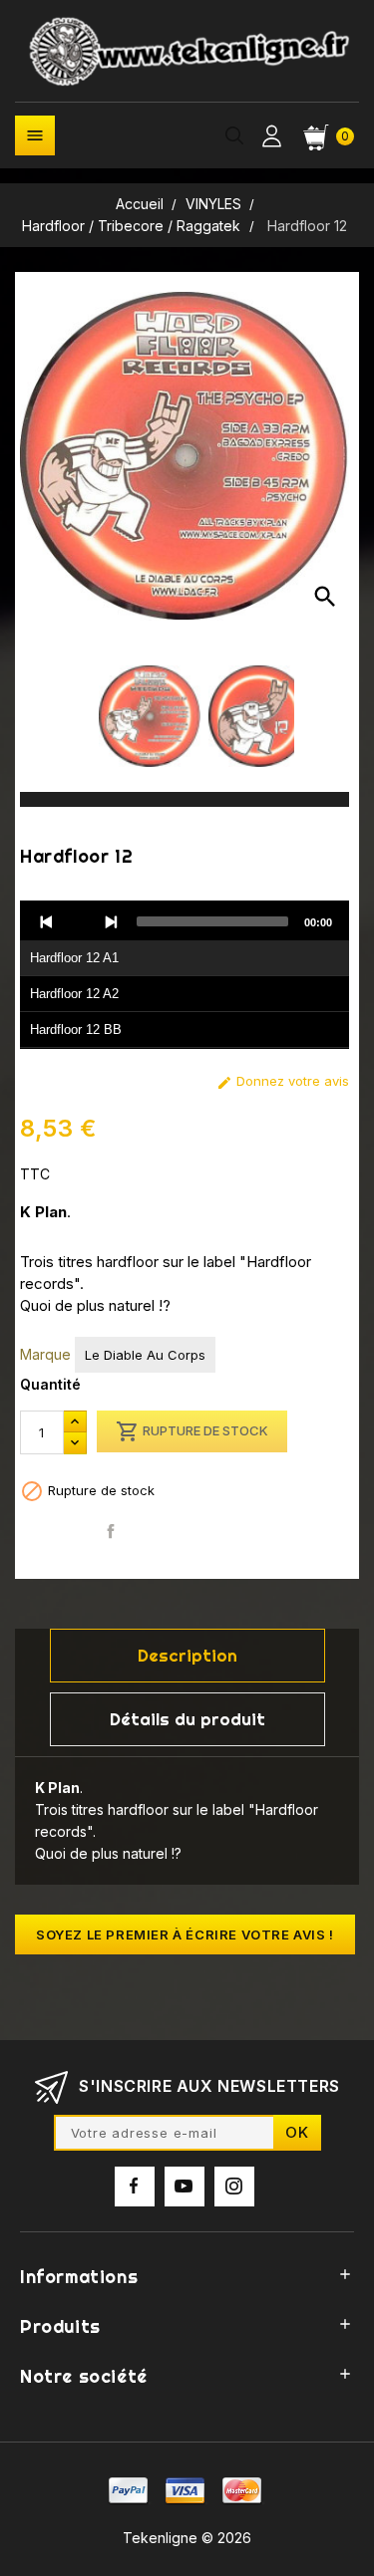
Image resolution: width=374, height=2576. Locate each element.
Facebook (135, 2187)
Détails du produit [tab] (187, 1719)
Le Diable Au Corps (145, 1355)
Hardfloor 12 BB (76, 1030)
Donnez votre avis (283, 1081)
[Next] (111, 921)
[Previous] (47, 921)
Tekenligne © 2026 (187, 2538)
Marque (45, 1354)
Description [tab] (187, 1655)
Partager (111, 1532)
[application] (185, 975)
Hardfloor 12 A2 (74, 994)
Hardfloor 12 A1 (74, 958)
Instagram (234, 2187)
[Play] (79, 921)
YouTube (185, 2187)
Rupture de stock (192, 1431)
